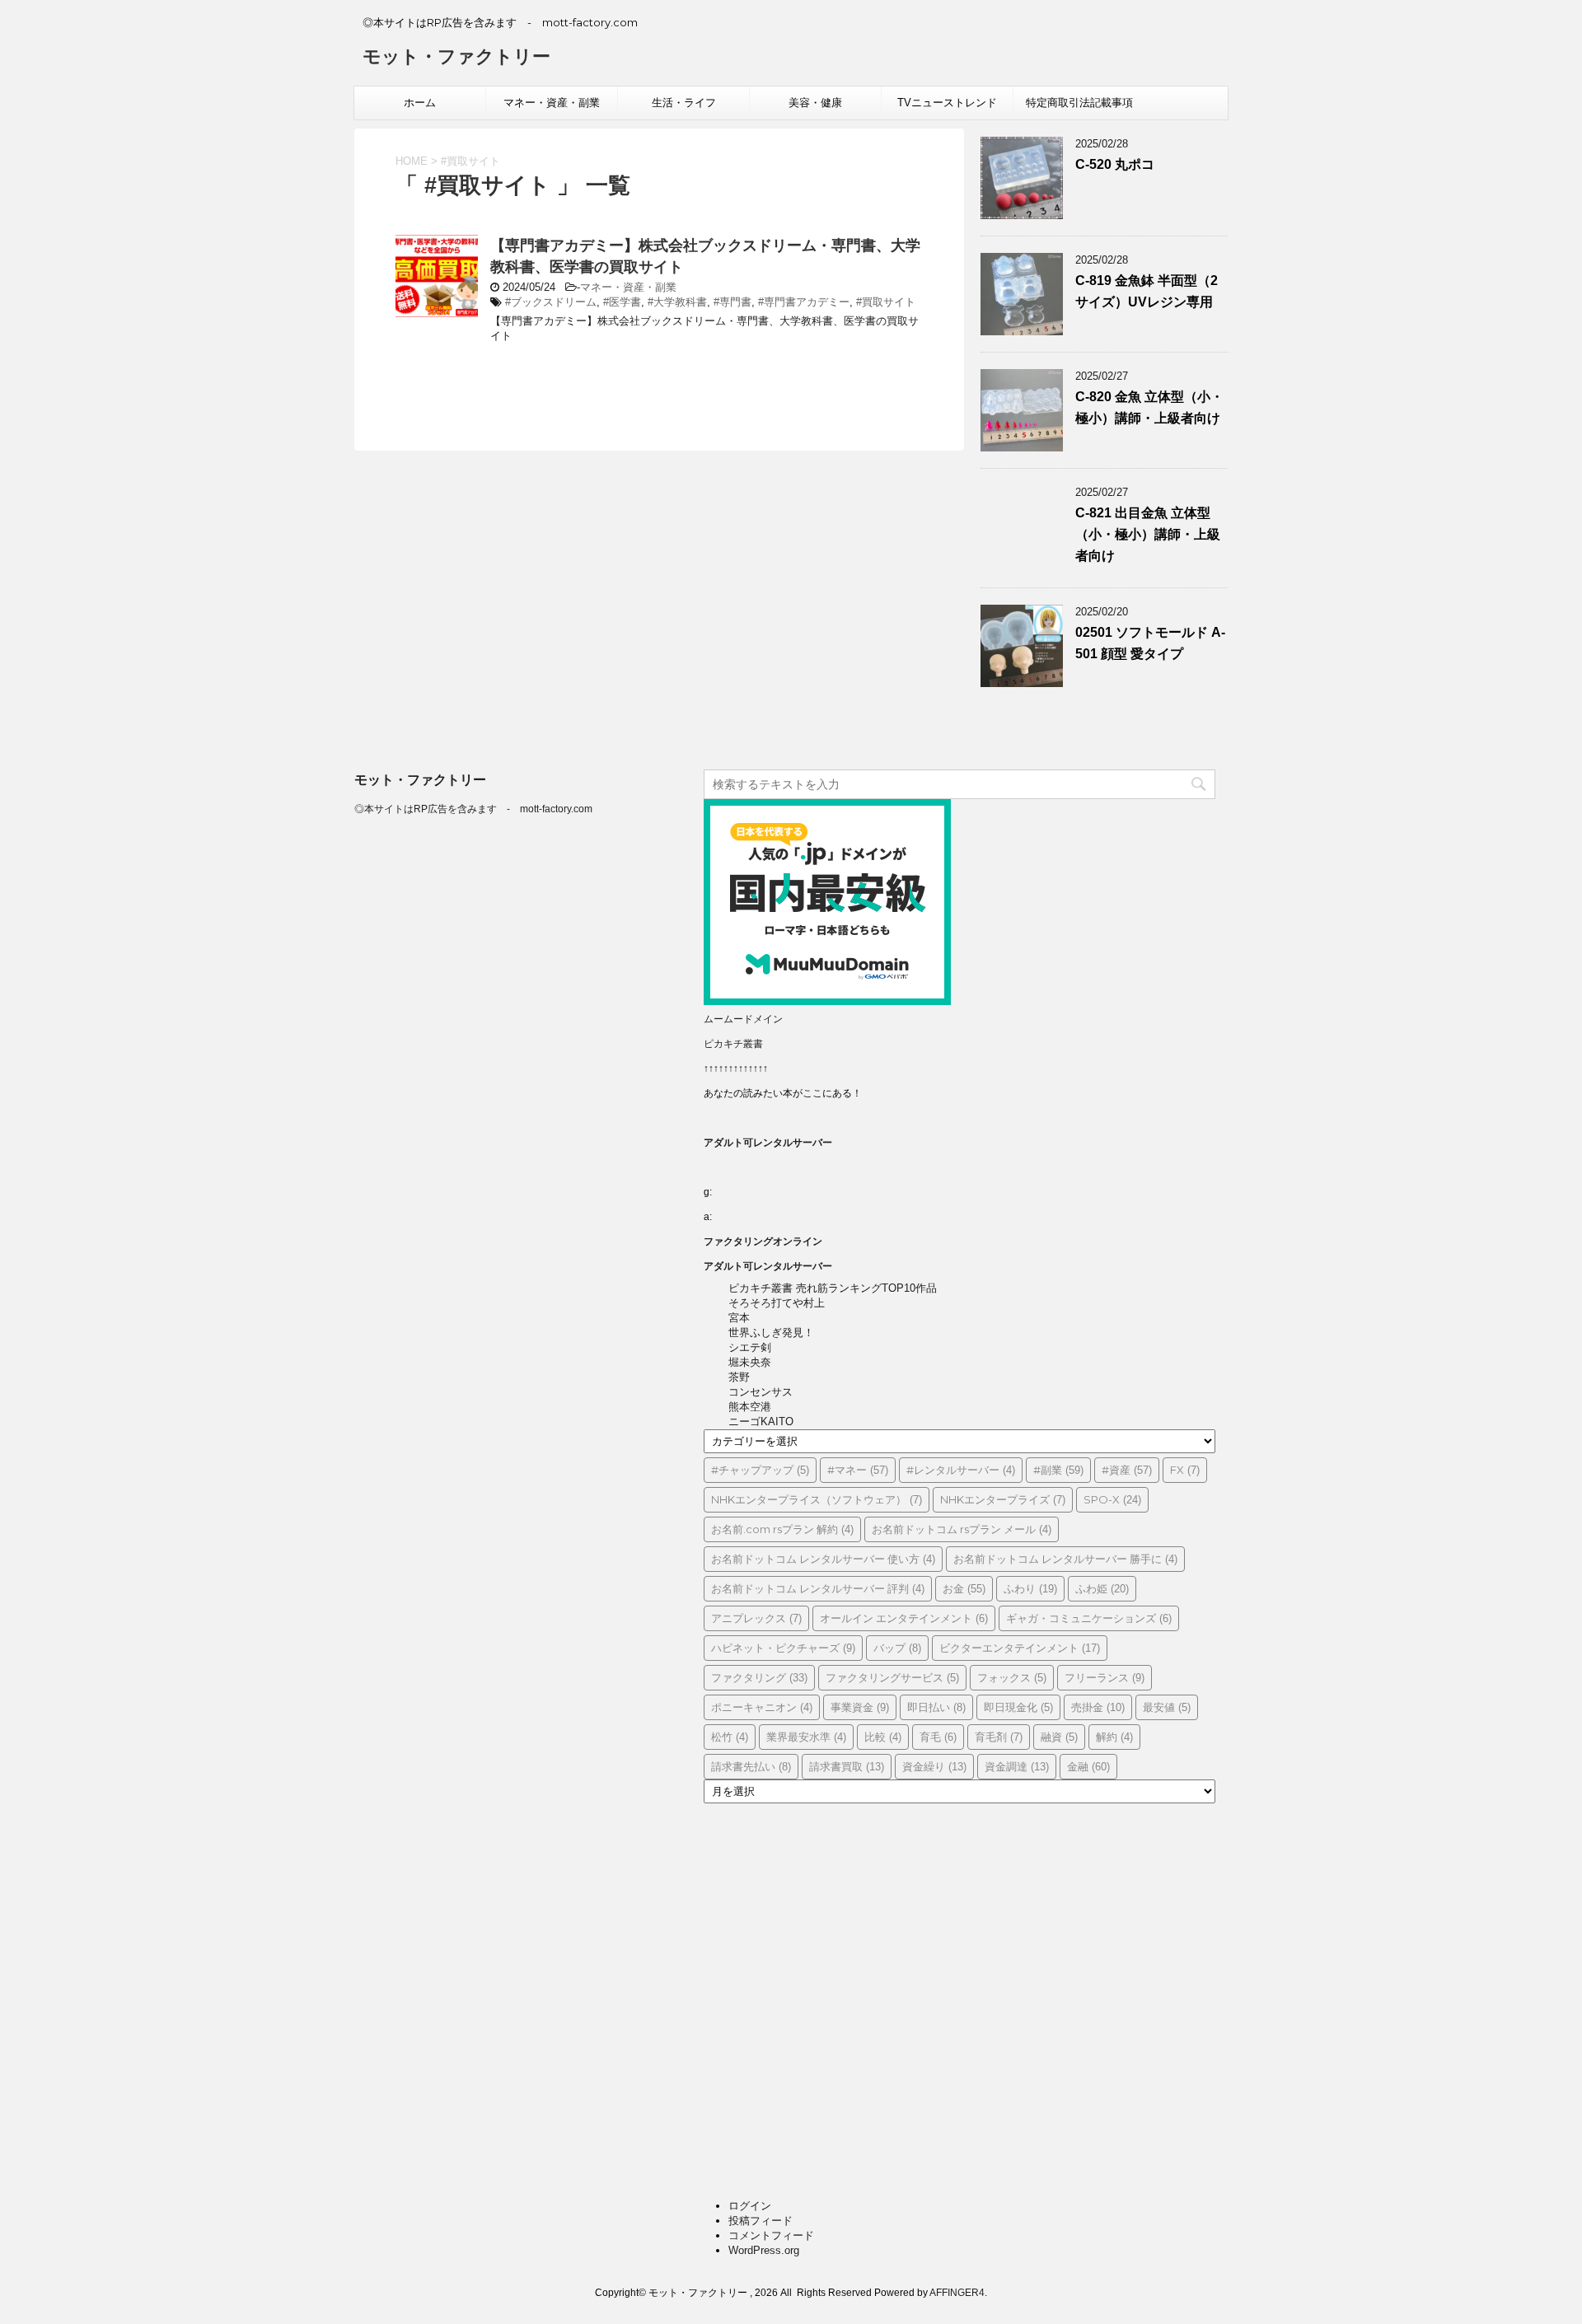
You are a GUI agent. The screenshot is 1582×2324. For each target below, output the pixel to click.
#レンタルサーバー (961, 1470)
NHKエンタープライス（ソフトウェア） (817, 1499)
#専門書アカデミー (804, 302)
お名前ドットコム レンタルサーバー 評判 (818, 1588)
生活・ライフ (684, 103)
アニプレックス (756, 1618)
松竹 (730, 1737)
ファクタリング (759, 1677)
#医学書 (622, 302)
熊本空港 (750, 1407)
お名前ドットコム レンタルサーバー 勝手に (1065, 1559)
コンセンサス (761, 1392)
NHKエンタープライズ (1003, 1499)
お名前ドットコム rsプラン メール (962, 1529)
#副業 (1058, 1470)
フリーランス (1105, 1677)
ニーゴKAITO (761, 1422)
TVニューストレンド (947, 103)
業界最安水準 (806, 1737)
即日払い (936, 1707)
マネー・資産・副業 (552, 103)
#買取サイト (886, 302)
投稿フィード (761, 2221)
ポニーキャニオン (762, 1707)
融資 (1059, 1737)
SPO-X (1112, 1499)
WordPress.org (764, 2250)
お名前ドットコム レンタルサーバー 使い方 (823, 1559)
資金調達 (1017, 1766)
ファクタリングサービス (892, 1677)
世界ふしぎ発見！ (771, 1333)
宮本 (739, 1318)
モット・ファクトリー (456, 56)
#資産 (1127, 1470)
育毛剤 (999, 1737)
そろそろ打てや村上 (777, 1303)
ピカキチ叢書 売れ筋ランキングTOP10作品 (833, 1288)
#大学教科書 (677, 302)
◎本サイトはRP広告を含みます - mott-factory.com (473, 809)
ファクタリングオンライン (763, 1241)
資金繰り (934, 1766)
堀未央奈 (750, 1362)
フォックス (1012, 1677)
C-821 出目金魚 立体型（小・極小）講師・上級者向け (1148, 534)
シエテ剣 (750, 1347)
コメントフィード (771, 2235)
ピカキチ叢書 (733, 1044)
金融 (1088, 1766)
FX (1185, 1470)
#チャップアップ (760, 1470)
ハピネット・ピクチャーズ (783, 1648)
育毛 (938, 1737)
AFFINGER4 (957, 2293)
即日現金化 (1018, 1707)
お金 (964, 1588)
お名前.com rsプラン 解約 (782, 1529)
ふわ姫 (1102, 1588)
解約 (1114, 1737)
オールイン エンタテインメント (904, 1618)
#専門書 (732, 302)
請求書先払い (751, 1766)
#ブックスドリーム (551, 302)
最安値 (1167, 1707)
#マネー (858, 1470)
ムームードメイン (743, 1019)
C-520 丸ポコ (1115, 164)
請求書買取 (847, 1766)
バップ (897, 1648)
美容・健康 (815, 103)
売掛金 (1098, 1707)
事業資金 (860, 1707)
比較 (883, 1737)
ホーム (420, 103)
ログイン (750, 2206)
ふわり (1030, 1588)
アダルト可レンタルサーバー (768, 1143)
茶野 (739, 1377)
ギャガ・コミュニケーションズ (1089, 1618)
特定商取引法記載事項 (1079, 103)
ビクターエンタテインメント (1020, 1648)
